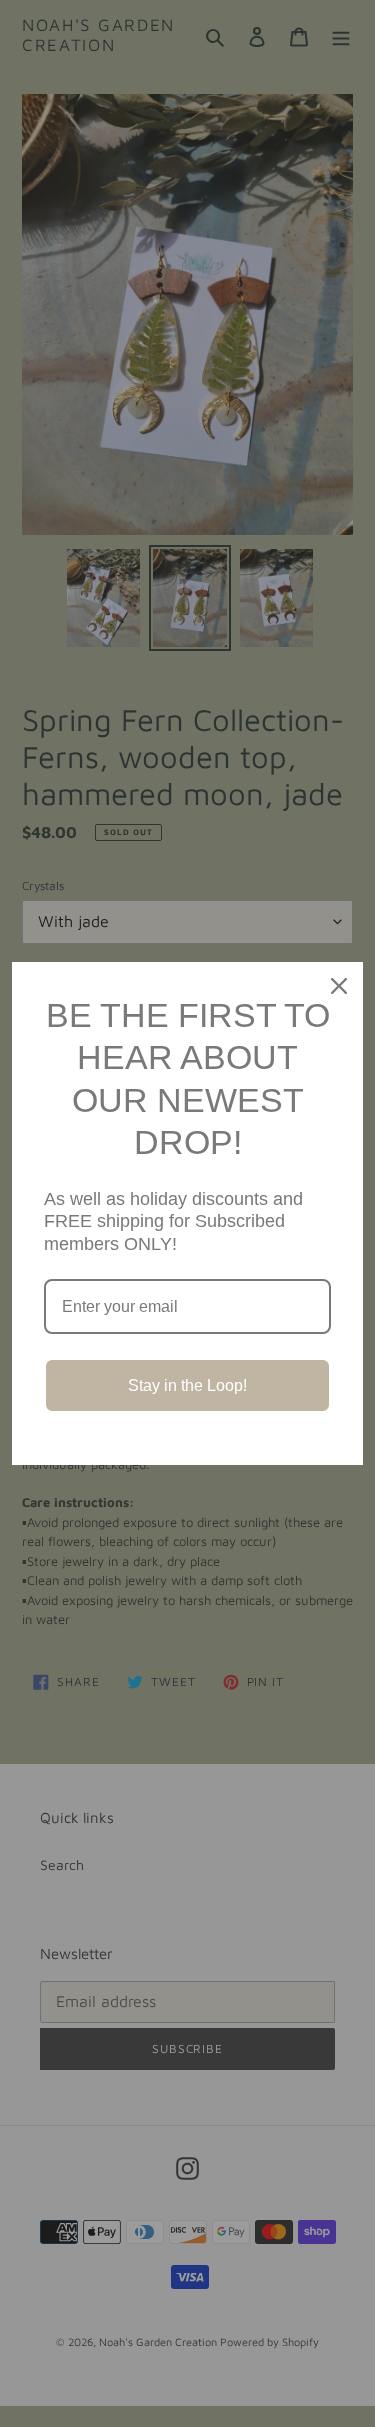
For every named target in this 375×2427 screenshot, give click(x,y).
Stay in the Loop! (187, 1385)
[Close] (339, 986)
